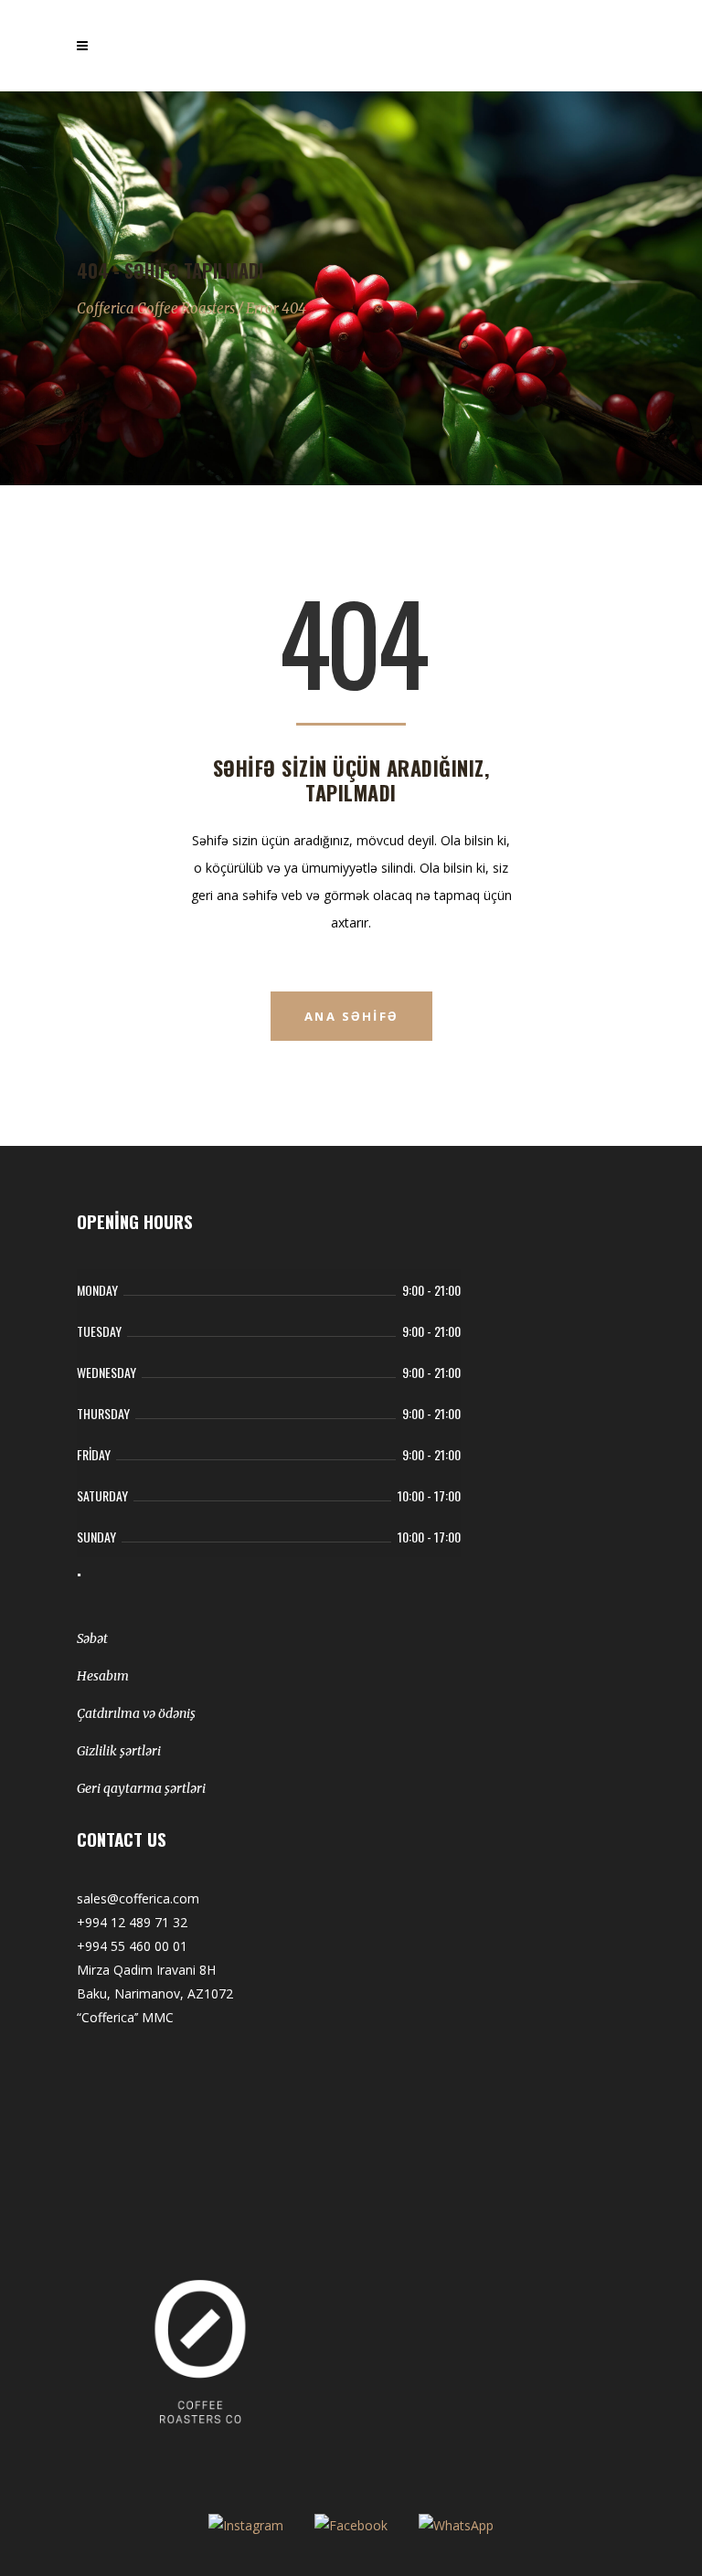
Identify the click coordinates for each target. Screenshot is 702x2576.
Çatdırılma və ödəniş (136, 1713)
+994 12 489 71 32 (132, 1922)
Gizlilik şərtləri (119, 1751)
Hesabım (103, 1676)
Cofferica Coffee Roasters (156, 308)
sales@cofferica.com (138, 1898)
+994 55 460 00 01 (132, 1946)
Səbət (92, 1638)
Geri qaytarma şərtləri (141, 1788)
